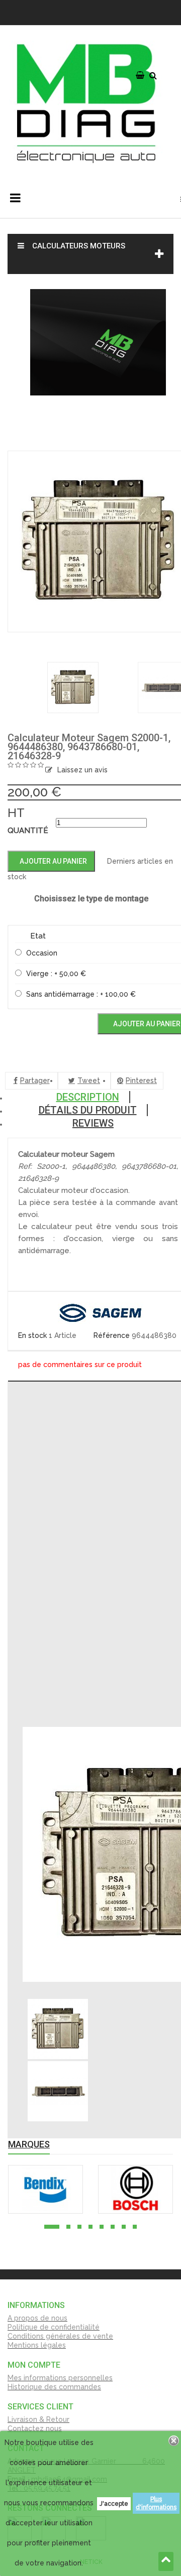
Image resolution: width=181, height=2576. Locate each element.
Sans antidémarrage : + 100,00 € (81, 994)
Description (88, 1097)
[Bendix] (46, 2189)
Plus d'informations (156, 2503)
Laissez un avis (82, 770)
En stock (32, 1335)
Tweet (89, 1080)
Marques (29, 2144)
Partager (35, 1080)
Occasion (42, 953)
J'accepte (114, 2504)
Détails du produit (88, 1110)
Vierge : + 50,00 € (56, 974)
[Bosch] (135, 2189)
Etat (38, 936)
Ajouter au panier (53, 861)
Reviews (93, 1123)
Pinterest (141, 1080)
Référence (113, 1335)
